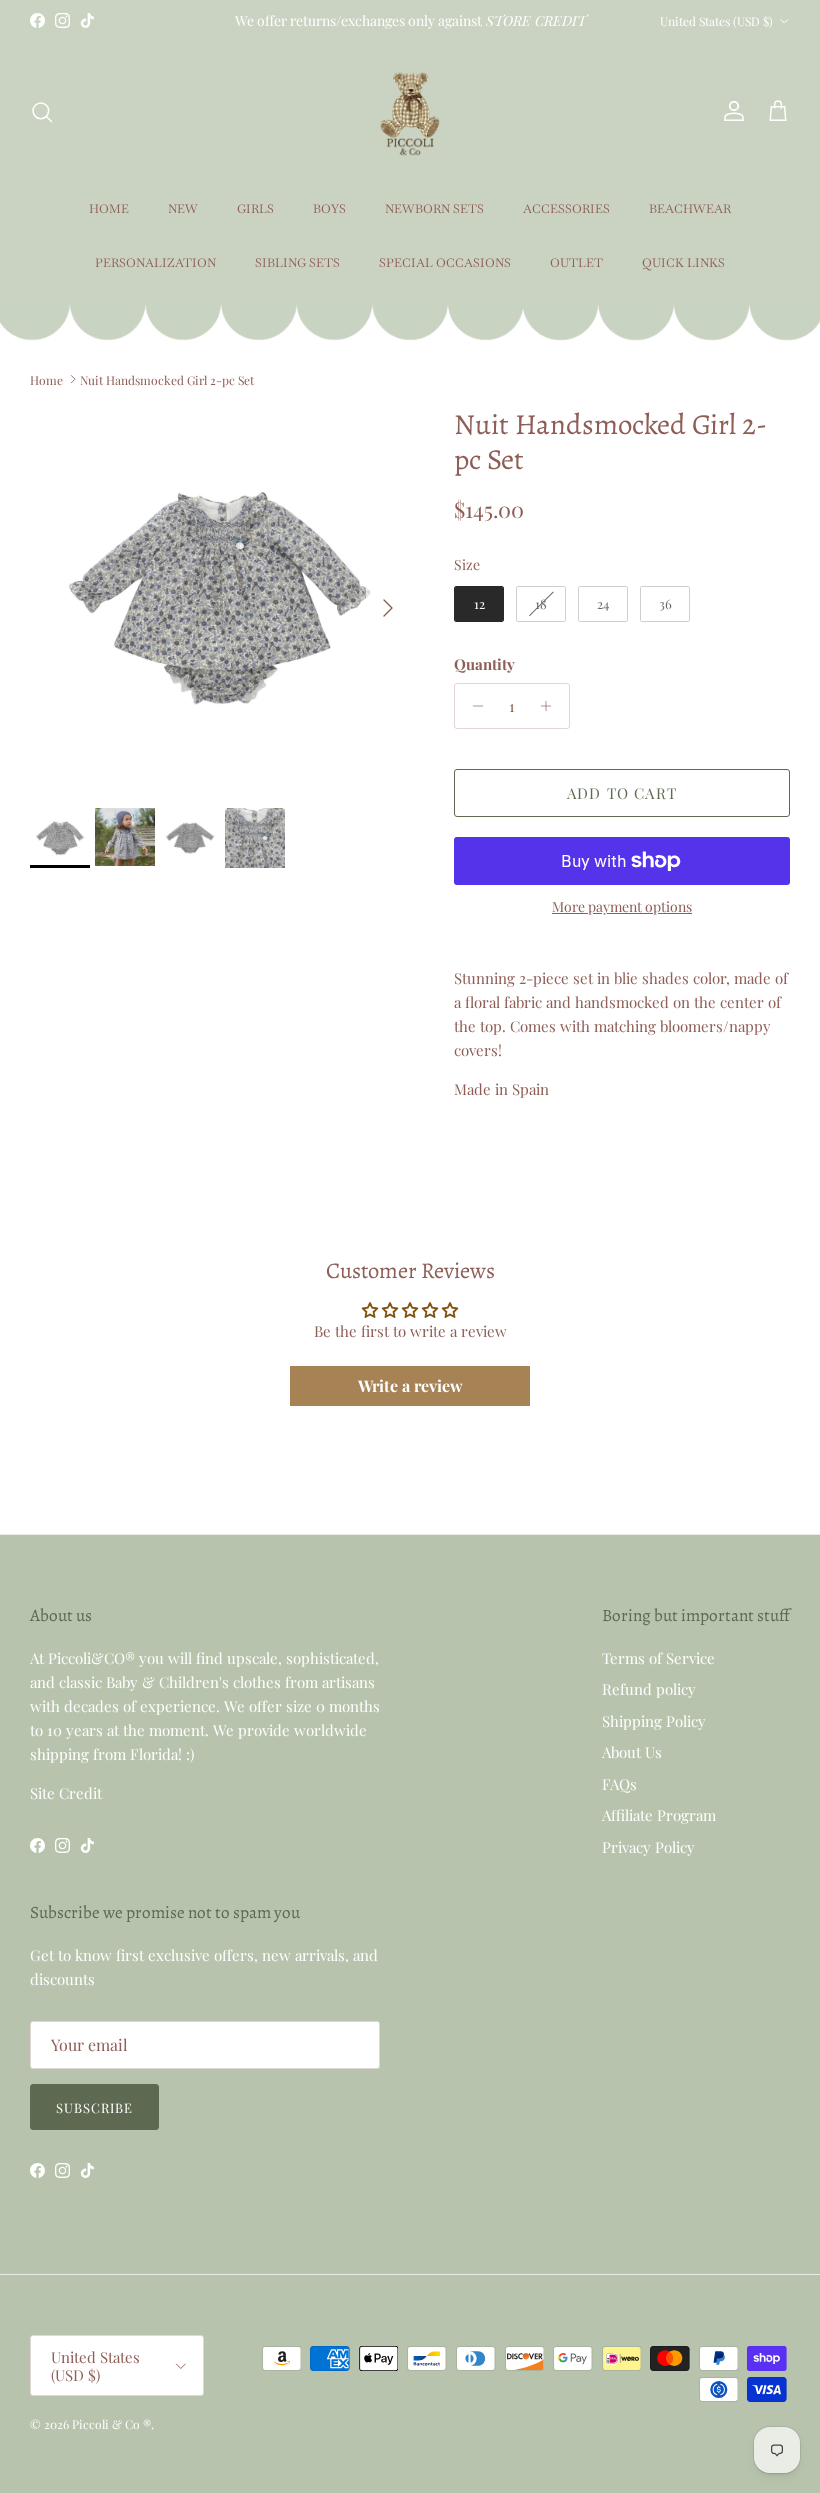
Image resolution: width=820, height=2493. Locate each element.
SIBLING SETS (297, 263)
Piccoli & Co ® (111, 2424)
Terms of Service (658, 1658)
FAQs (619, 1784)
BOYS (329, 209)
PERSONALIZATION (155, 263)
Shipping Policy (654, 1721)
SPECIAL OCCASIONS (445, 263)
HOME (109, 209)
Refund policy (649, 1689)
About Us (632, 1752)
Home (46, 379)
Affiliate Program (659, 1815)
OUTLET (576, 263)
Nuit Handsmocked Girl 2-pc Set (167, 379)
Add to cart (622, 793)
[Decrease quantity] (472, 706)
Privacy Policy (648, 1847)
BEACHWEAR (690, 209)
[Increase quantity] (551, 706)
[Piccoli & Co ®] (410, 111)
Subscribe (94, 2107)
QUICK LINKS (683, 263)
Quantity (484, 664)
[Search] (42, 112)
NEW (183, 209)
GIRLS (255, 209)
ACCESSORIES (566, 209)
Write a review (410, 1385)
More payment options (622, 907)
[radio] (479, 604)
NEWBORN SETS (434, 209)
